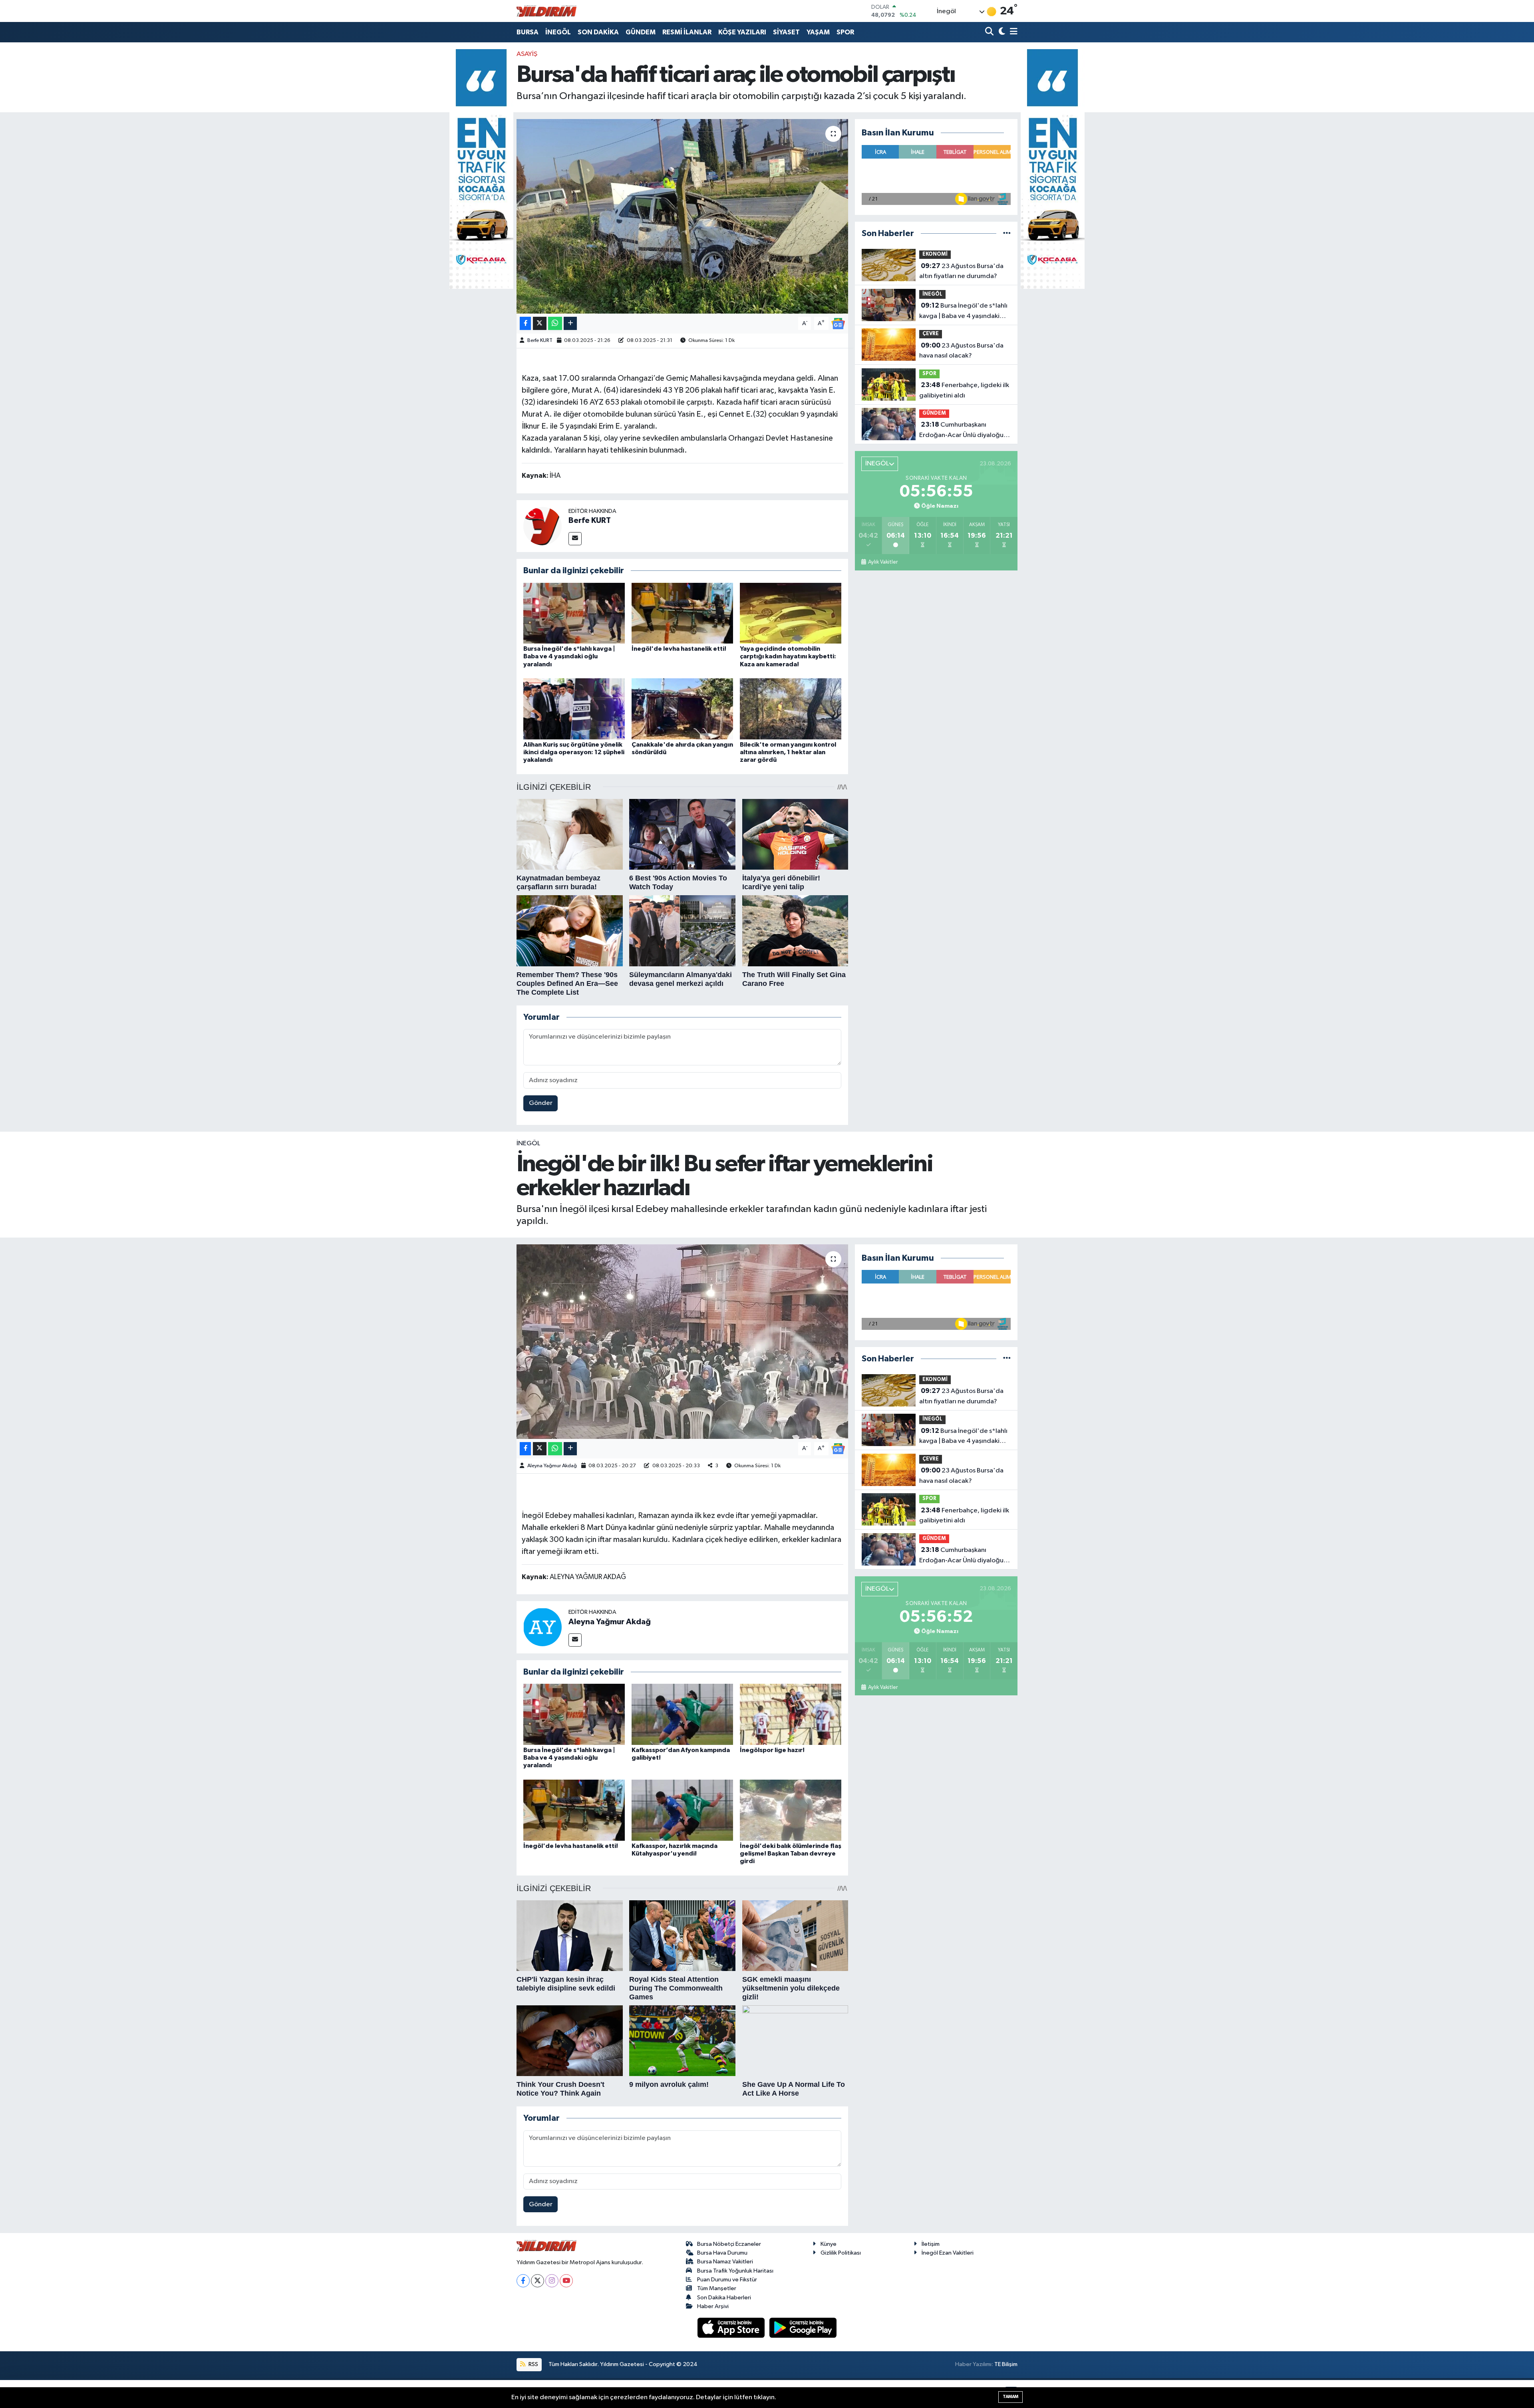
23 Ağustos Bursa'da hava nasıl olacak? (961, 351)
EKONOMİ (935, 254)
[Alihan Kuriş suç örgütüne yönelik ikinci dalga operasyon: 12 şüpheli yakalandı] (574, 709)
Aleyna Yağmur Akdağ (552, 1466)
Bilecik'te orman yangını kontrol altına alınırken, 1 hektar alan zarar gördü (788, 752)
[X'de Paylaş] (540, 323)
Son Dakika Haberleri (724, 2298)
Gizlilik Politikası (841, 2253)
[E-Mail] (575, 539)
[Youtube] (566, 2281)
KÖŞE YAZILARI (742, 32)
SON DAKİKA (598, 32)
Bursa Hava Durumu (722, 2253)
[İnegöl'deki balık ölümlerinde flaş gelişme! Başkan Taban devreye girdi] (791, 1810)
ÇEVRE (931, 334)
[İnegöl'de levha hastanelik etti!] (682, 613)
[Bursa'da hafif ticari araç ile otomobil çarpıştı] (683, 216)
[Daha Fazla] (570, 323)
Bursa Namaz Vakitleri (725, 2262)
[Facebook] (523, 2281)
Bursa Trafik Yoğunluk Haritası (735, 2271)
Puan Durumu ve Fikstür (727, 2280)
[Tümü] (1007, 233)
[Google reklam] (481, 169)
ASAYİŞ (527, 54)
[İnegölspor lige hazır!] (791, 1714)
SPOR (845, 32)
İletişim (931, 2244)
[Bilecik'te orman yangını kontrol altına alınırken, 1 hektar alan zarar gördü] (791, 709)
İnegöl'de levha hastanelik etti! (679, 649)
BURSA (528, 32)
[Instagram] (552, 2281)
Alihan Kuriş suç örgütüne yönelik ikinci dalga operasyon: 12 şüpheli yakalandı (574, 752)
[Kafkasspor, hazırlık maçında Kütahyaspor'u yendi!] (682, 1810)
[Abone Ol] (838, 323)
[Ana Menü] (1012, 32)
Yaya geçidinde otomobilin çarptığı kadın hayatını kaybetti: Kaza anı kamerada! (788, 656)
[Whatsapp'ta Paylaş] (555, 323)
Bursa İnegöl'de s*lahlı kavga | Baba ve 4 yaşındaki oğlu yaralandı (569, 656)
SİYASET (786, 32)
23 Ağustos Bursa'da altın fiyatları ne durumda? (961, 271)
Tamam (1010, 2397)
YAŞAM (818, 32)
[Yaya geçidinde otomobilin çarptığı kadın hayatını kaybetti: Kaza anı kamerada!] (791, 613)
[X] (537, 2281)
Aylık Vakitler (883, 562)
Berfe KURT (540, 341)
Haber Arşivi (713, 2306)
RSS (533, 2364)
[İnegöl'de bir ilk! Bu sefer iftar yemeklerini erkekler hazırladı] (683, 1342)
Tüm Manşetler (717, 2288)
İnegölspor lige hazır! (772, 1750)
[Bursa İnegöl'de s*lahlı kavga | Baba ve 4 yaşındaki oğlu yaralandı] (574, 613)
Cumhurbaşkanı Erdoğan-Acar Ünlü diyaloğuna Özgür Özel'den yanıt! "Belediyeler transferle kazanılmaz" (965, 431)
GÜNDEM (641, 32)
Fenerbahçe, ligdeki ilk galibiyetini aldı (964, 390)
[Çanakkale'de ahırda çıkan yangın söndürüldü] (682, 709)
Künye (829, 2244)
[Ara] (990, 32)
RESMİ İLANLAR (687, 32)
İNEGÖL (558, 32)
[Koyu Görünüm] (1001, 32)
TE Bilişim (1006, 2364)
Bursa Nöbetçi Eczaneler (729, 2244)
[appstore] (732, 2328)
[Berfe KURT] (542, 526)
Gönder (541, 1103)
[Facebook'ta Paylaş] (525, 323)
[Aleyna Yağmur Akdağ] (542, 1627)
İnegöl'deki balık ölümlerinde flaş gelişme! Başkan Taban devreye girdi (791, 1854)
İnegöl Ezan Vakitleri (948, 2253)
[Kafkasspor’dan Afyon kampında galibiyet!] (682, 1714)
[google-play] (803, 2328)
